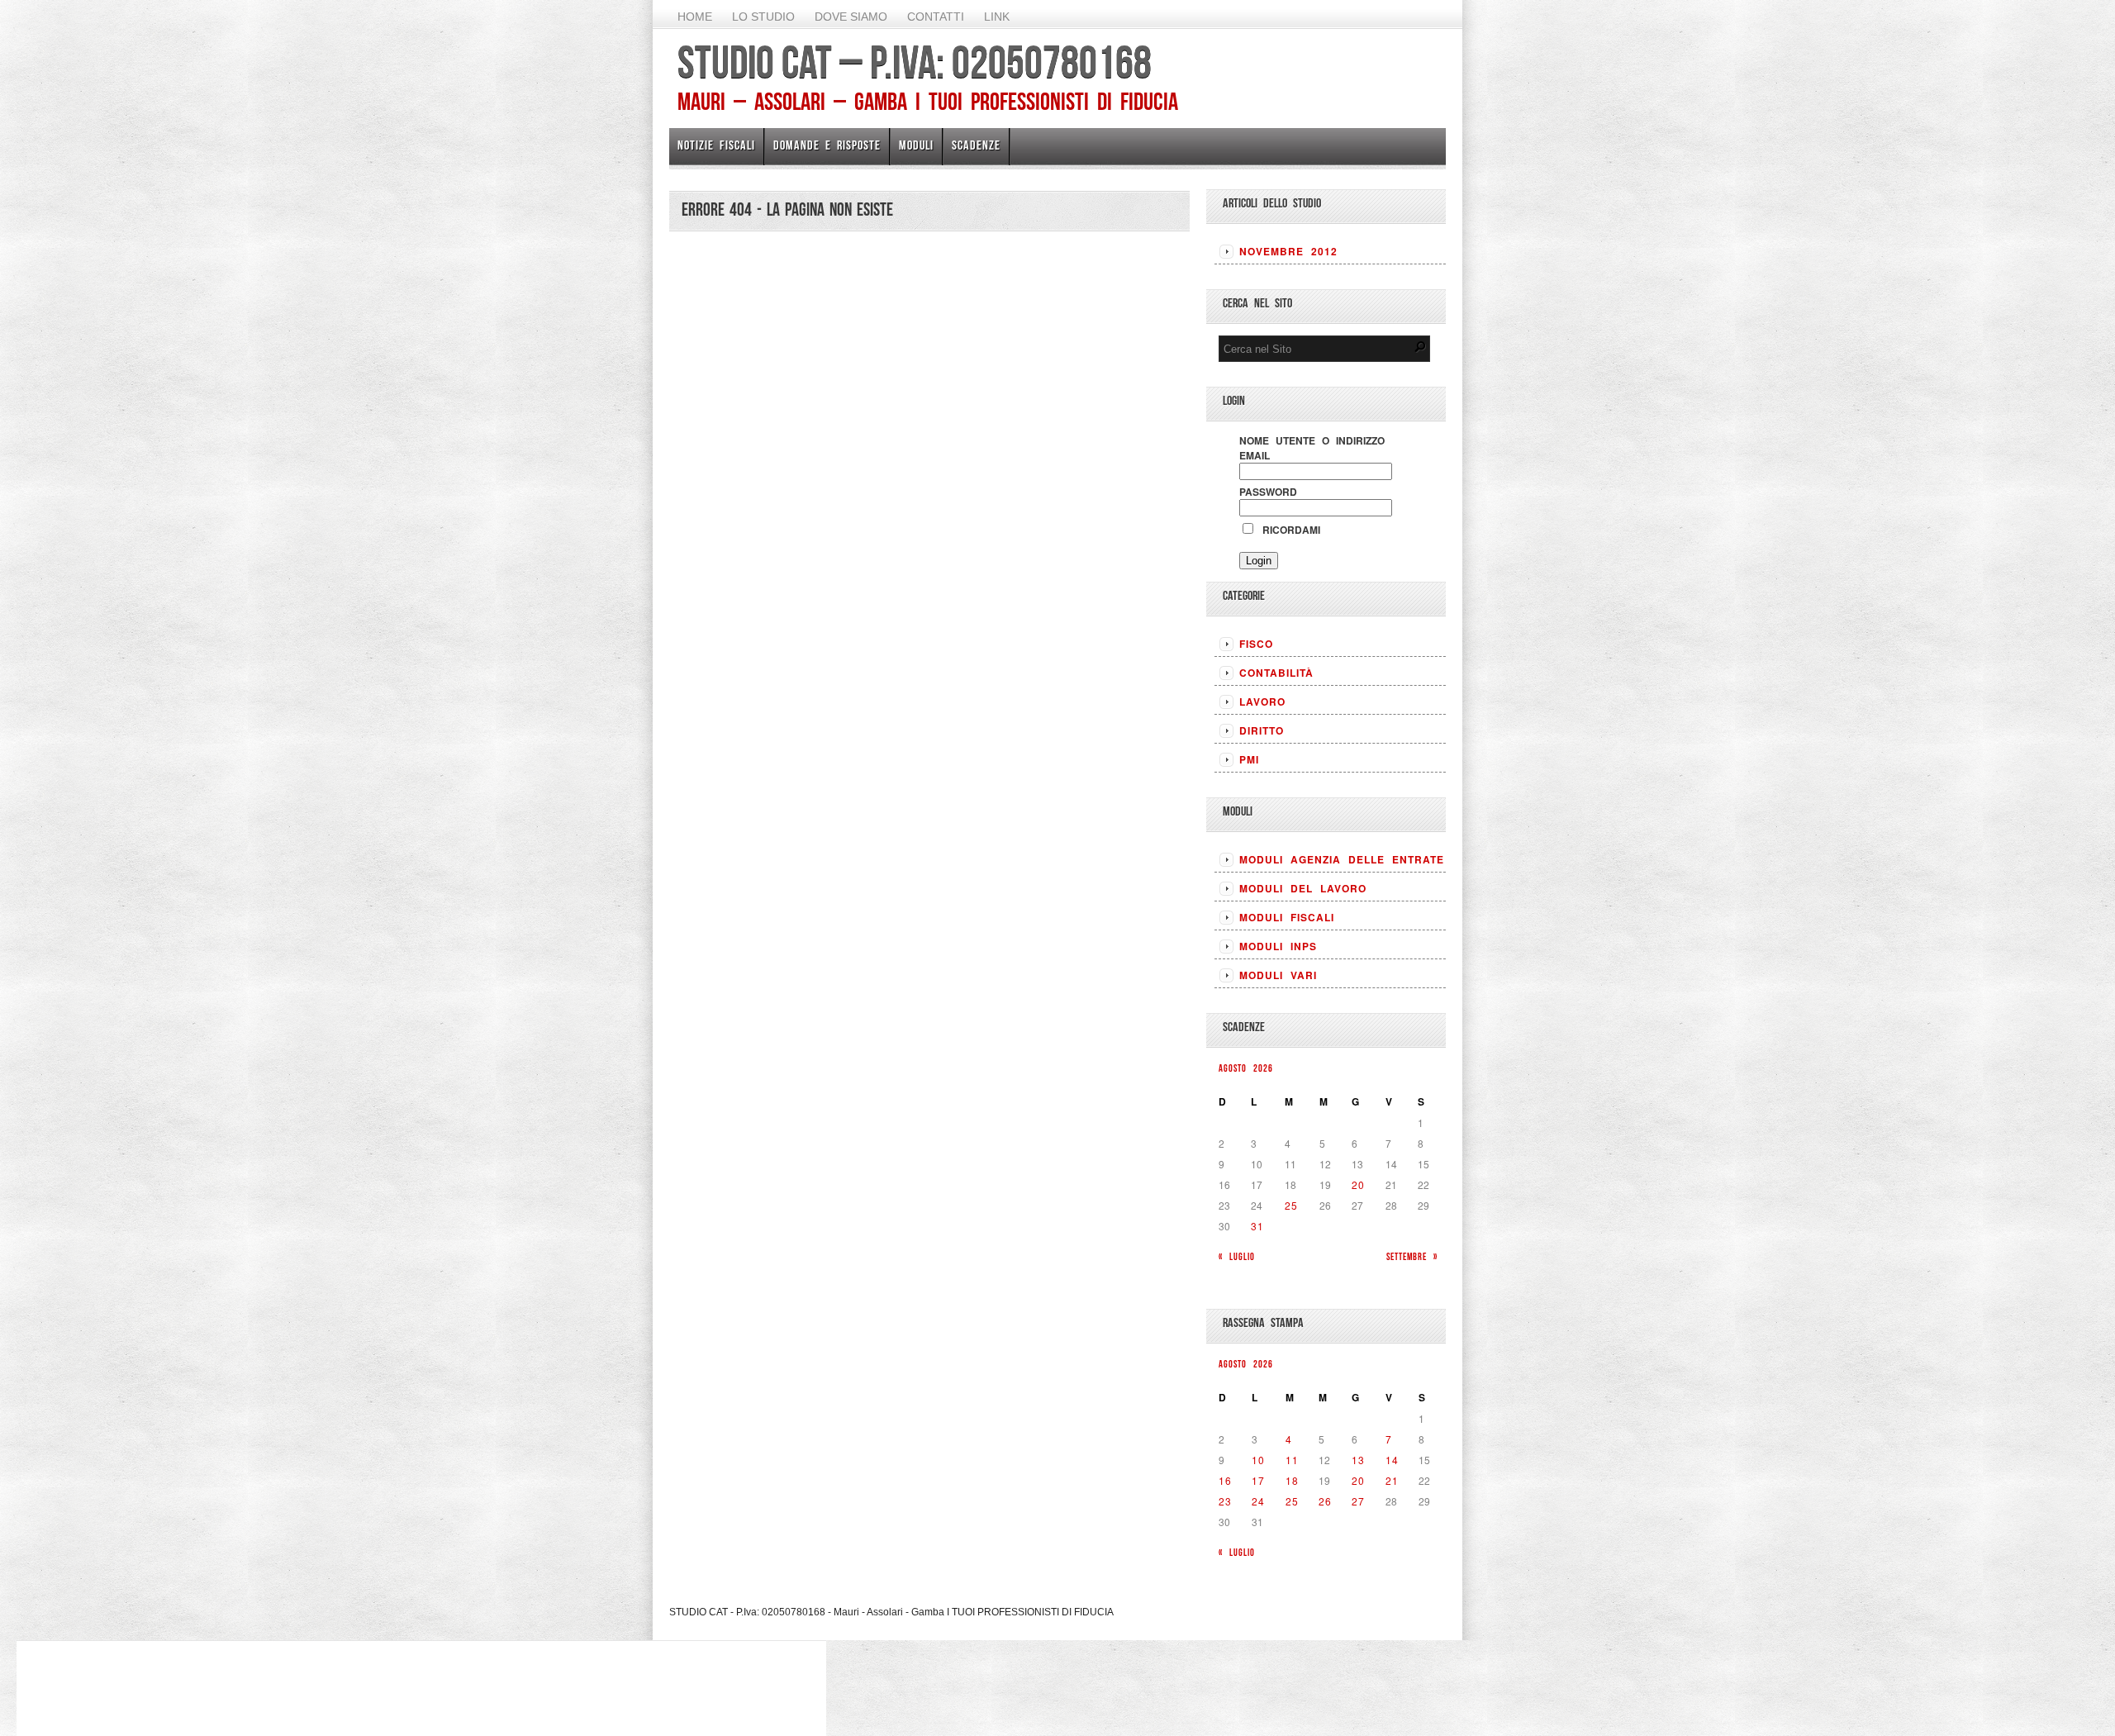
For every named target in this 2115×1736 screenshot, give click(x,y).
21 (1392, 1480)
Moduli (916, 145)
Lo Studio (763, 17)
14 (1392, 1460)
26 (1325, 1501)
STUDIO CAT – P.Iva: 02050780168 (915, 62)
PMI (1249, 759)
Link (997, 17)
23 (1225, 1501)
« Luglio (1237, 1256)
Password (1268, 492)
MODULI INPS (1278, 946)
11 (1292, 1460)
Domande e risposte (827, 145)
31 (1257, 1226)
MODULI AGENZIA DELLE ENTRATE (1342, 859)
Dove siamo (851, 17)
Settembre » (1412, 1256)
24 (1258, 1501)
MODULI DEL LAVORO (1303, 888)
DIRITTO (1262, 730)
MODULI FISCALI (1287, 917)
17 (1258, 1480)
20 (1358, 1184)
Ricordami (1288, 530)
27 (1358, 1501)
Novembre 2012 (1288, 251)
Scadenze (976, 145)
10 (1258, 1460)
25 (1291, 1205)
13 (1358, 1460)
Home (695, 17)
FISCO (1256, 644)
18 (1292, 1480)
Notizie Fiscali (716, 145)
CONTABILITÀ (1276, 673)
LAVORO (1262, 702)
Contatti (936, 17)
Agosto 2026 (1246, 1068)
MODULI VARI (1278, 975)
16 (1225, 1480)
